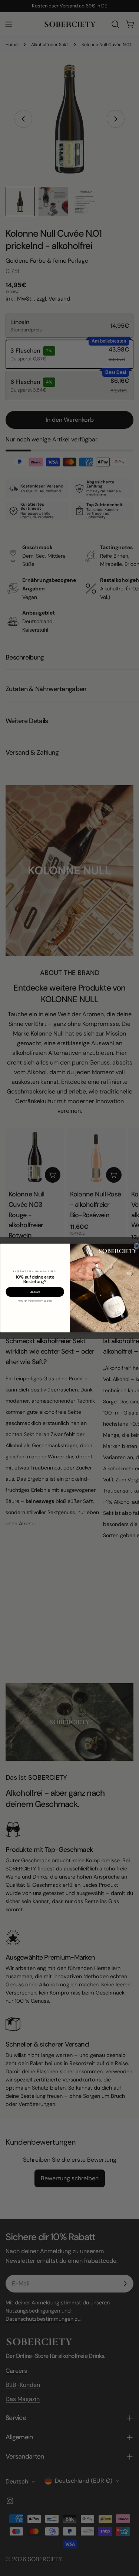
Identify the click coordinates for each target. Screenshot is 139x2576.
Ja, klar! (35, 1292)
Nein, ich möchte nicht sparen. (35, 1301)
